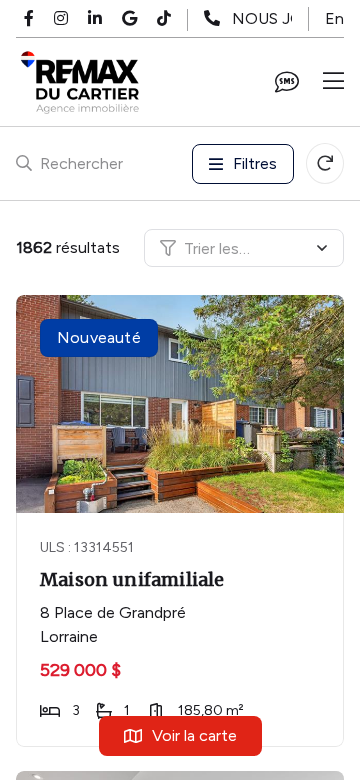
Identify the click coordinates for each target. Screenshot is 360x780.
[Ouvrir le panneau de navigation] (333, 82)
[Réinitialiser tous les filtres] (325, 163)
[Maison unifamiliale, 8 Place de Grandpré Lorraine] (181, 404)
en (334, 18)
